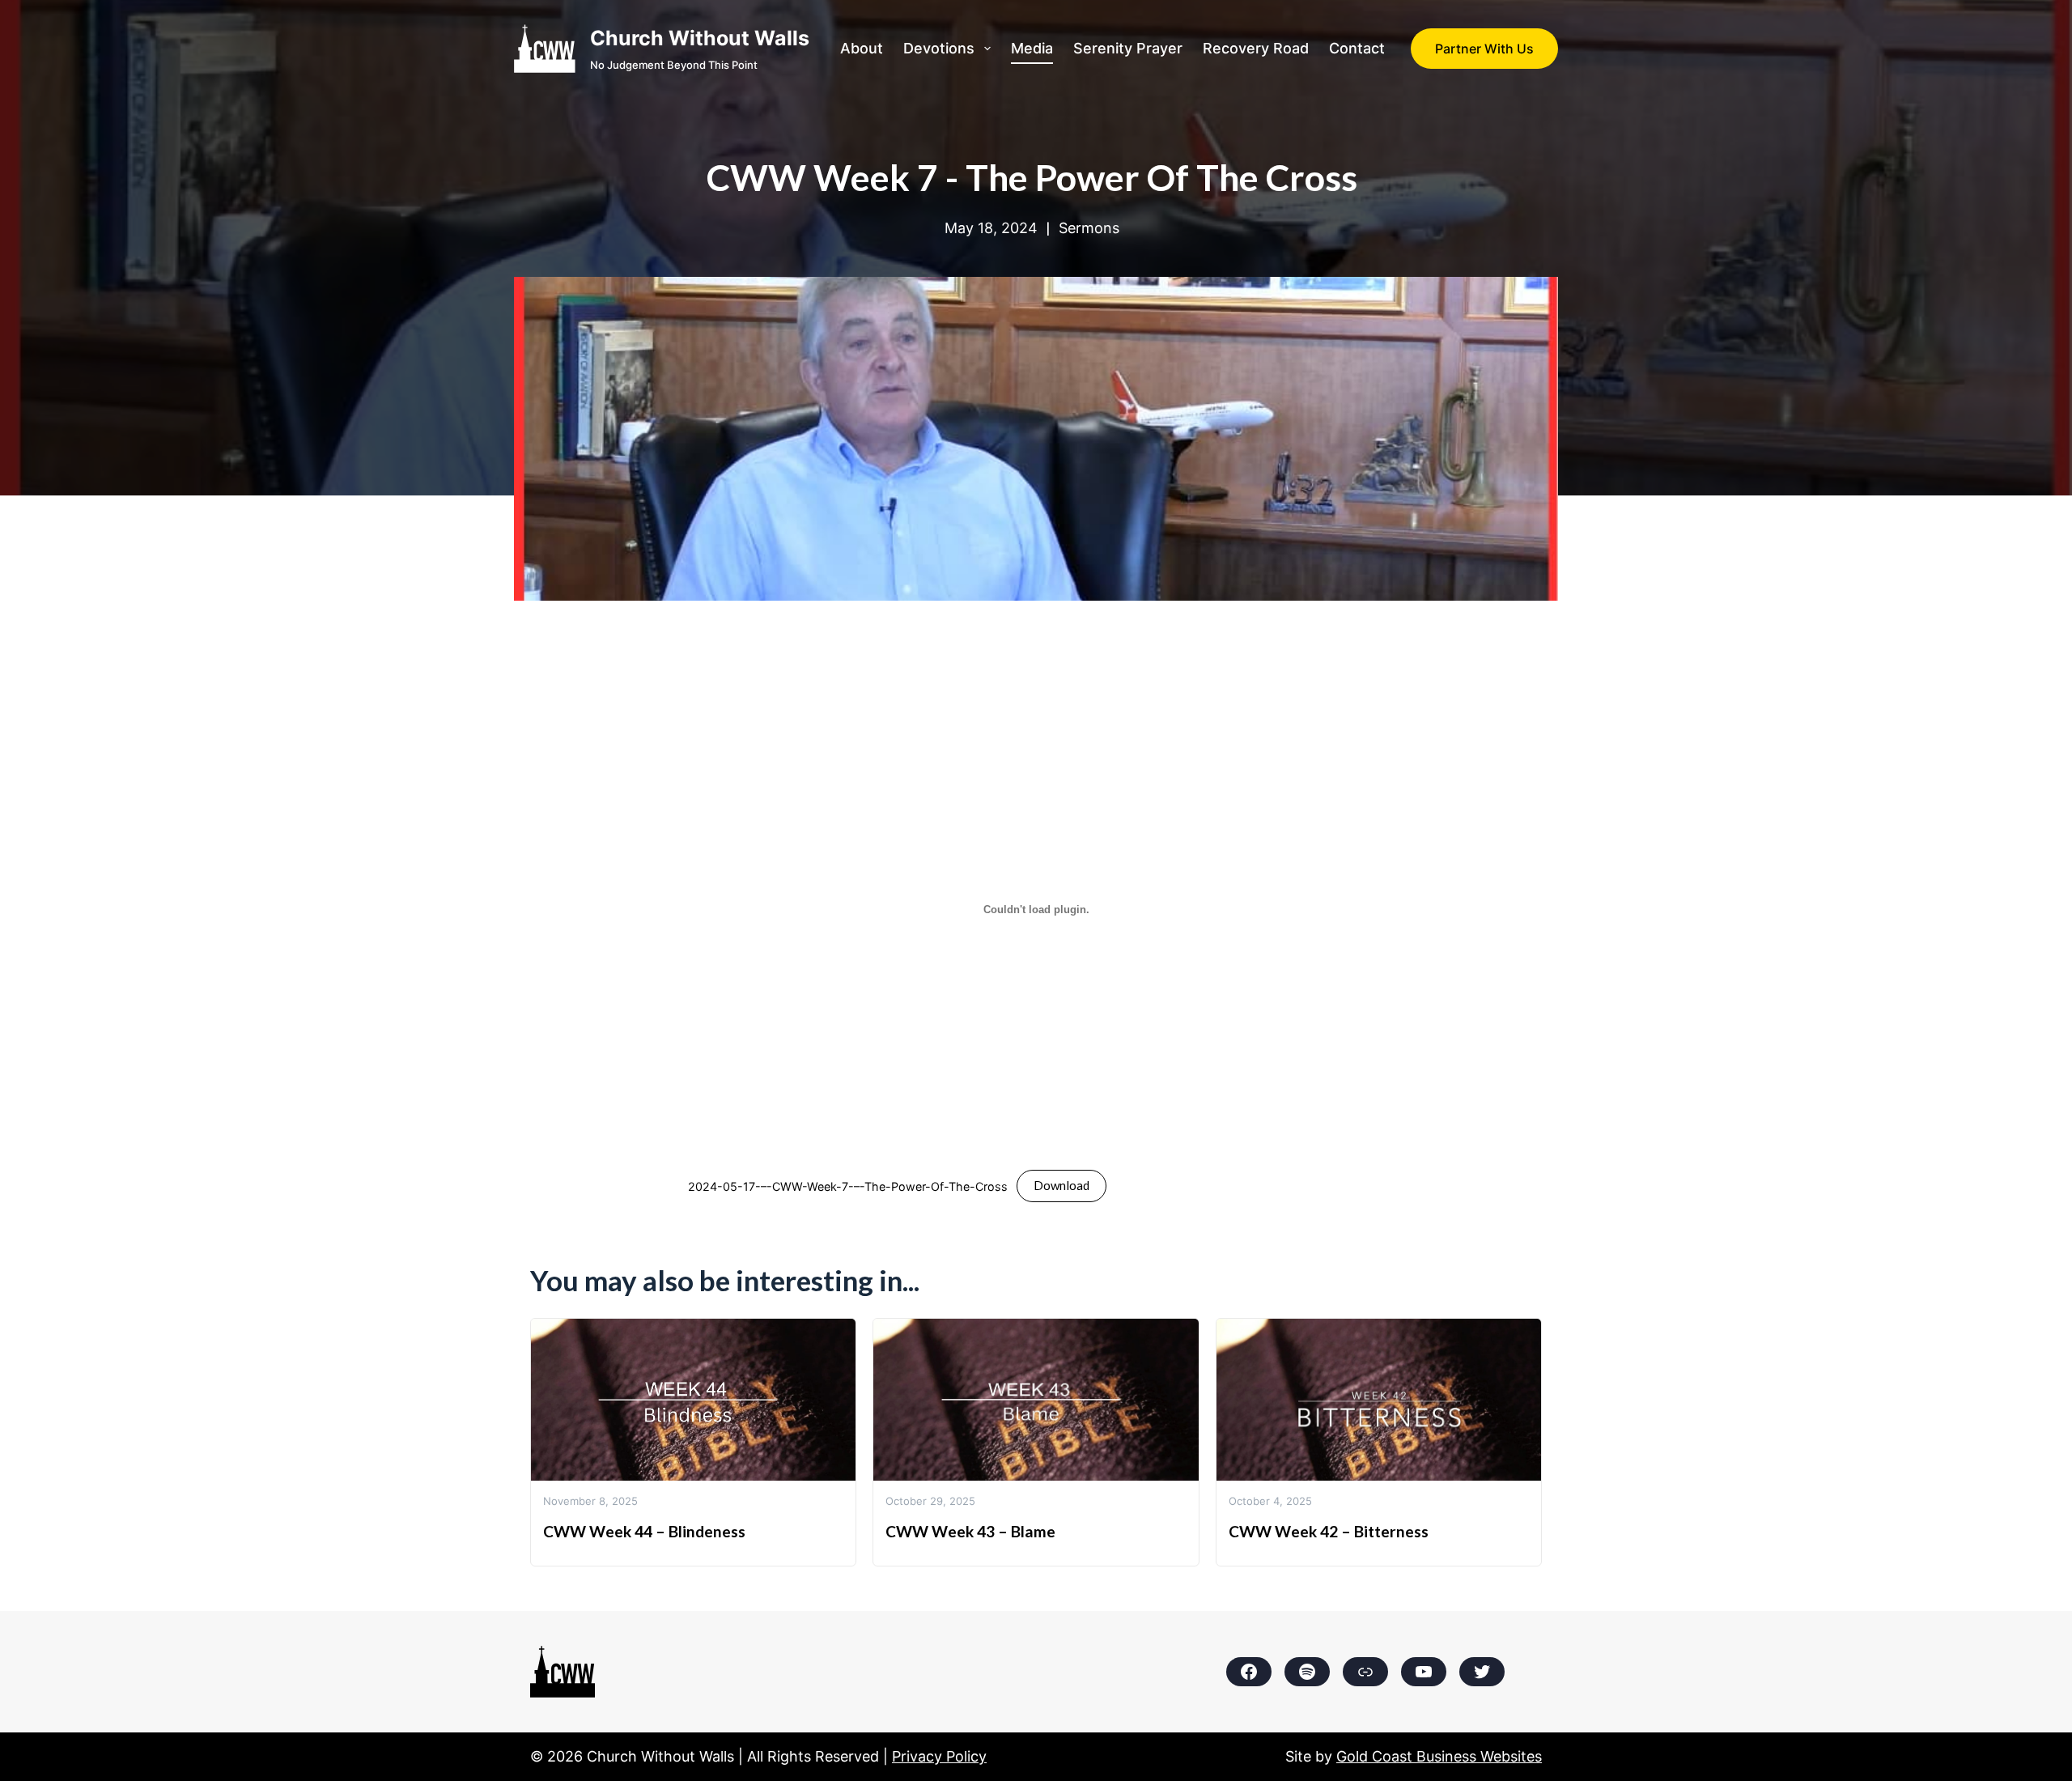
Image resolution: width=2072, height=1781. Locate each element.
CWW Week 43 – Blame (970, 1531)
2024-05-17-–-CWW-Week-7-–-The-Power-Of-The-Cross (848, 1186)
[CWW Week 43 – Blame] (1036, 1330)
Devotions (939, 48)
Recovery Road (1256, 48)
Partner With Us (1484, 49)
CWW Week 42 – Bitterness (1329, 1531)
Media (1032, 48)
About (862, 48)
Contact (1357, 48)
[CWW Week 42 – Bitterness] (1379, 1330)
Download (1061, 1185)
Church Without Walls (700, 38)
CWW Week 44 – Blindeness (644, 1531)
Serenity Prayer (1128, 48)
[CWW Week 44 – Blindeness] (693, 1330)
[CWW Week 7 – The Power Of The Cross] (1036, 289)
